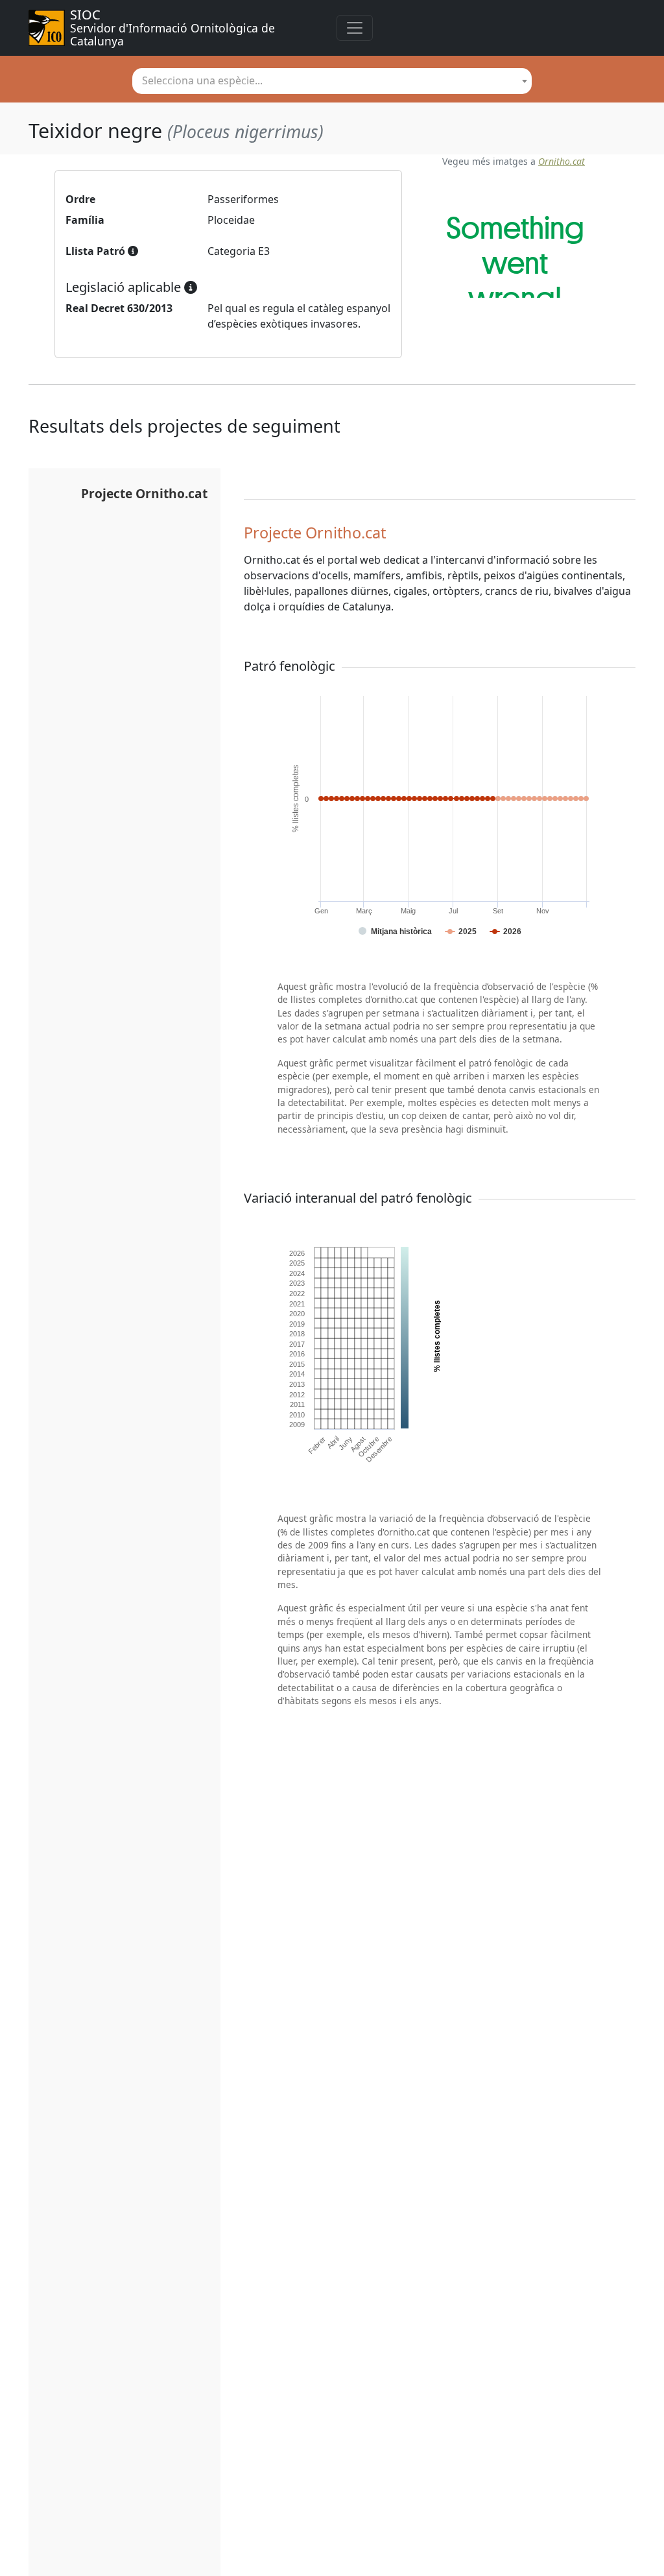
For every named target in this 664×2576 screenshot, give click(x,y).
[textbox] (332, 80)
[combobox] (332, 81)
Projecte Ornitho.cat (144, 493)
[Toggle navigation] (355, 28)
